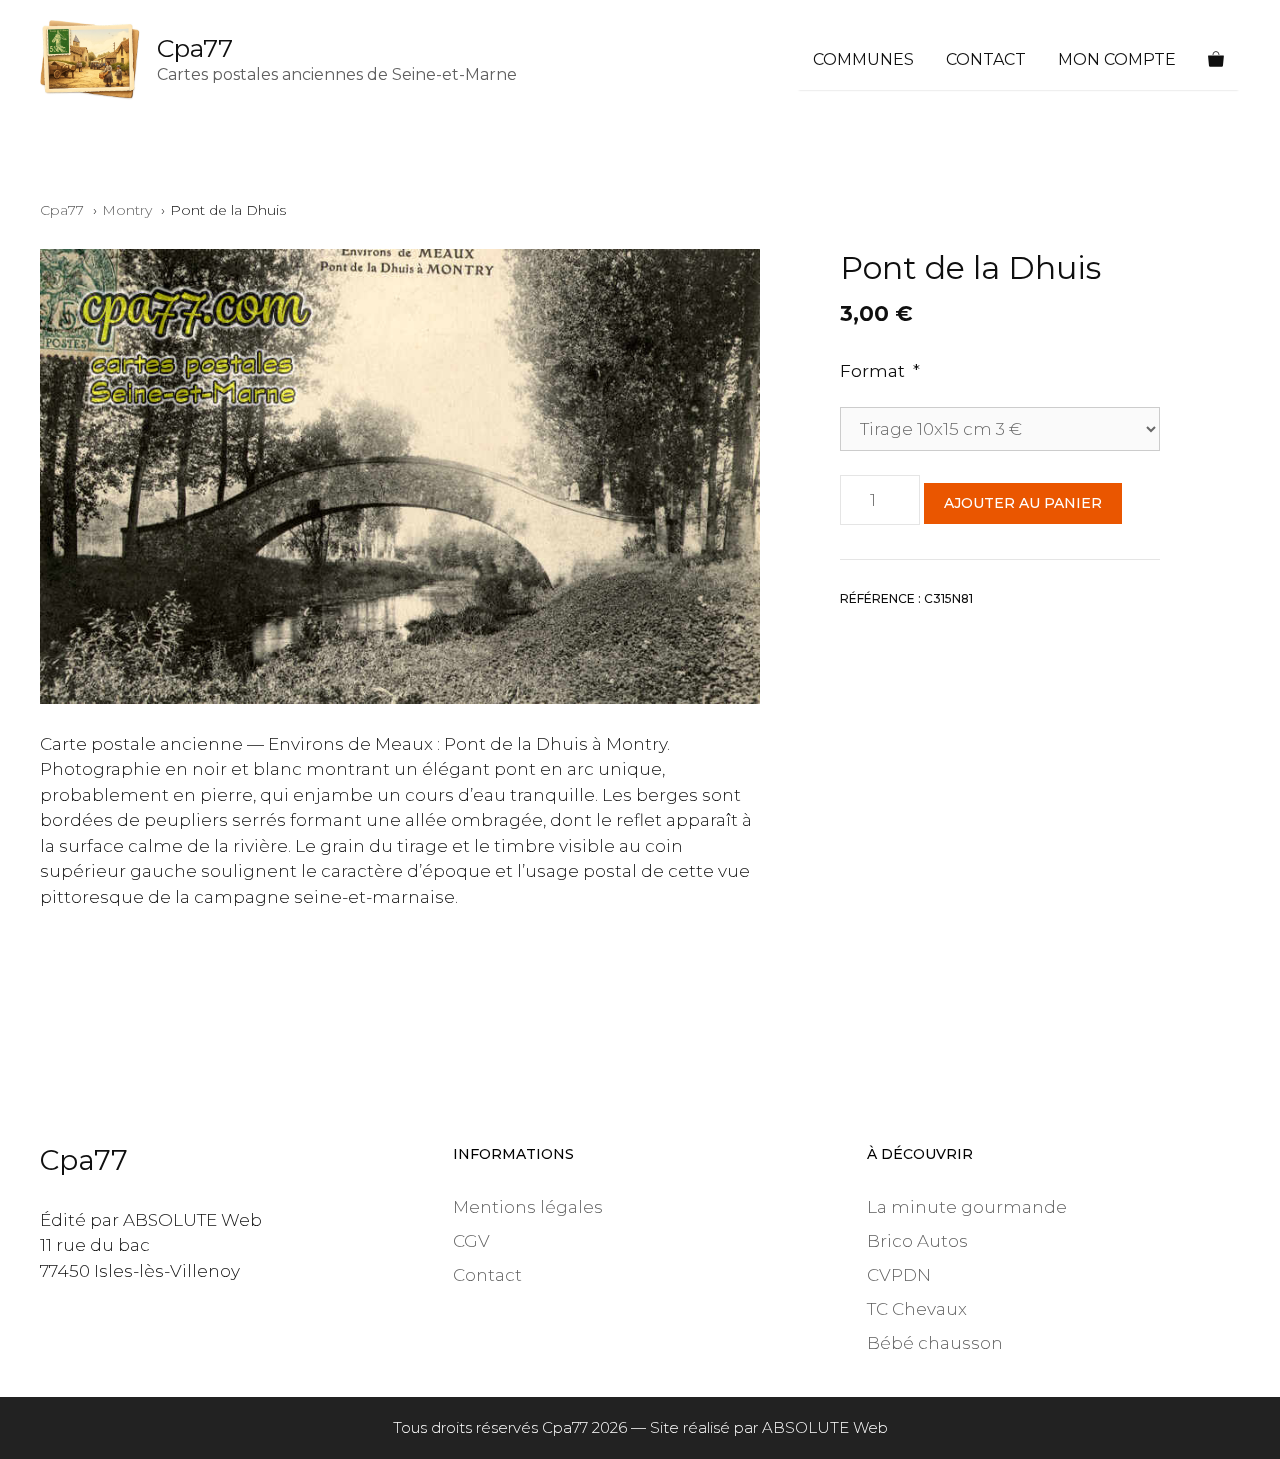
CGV (471, 1241)
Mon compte (1117, 59)
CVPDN (899, 1275)
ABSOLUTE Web (825, 1427)
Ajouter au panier (1023, 503)
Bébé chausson (935, 1343)
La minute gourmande (967, 1207)
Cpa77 (195, 48)
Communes (863, 59)
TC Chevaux (917, 1309)
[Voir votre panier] (1216, 60)
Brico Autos (917, 1241)
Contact (986, 59)
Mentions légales (528, 1207)
